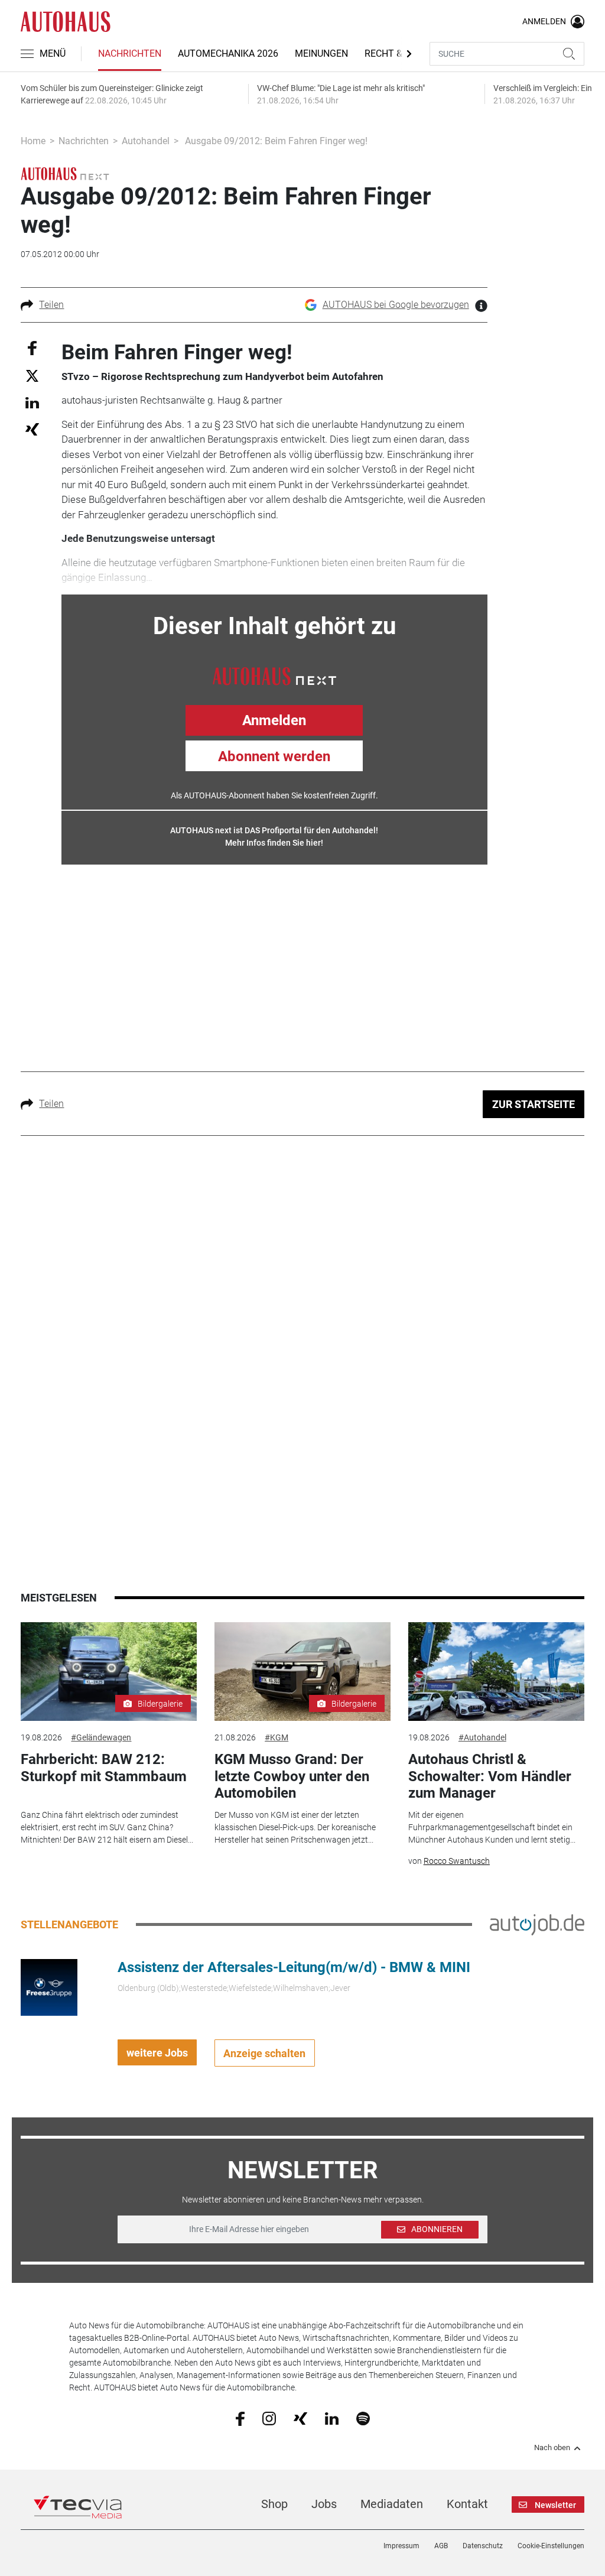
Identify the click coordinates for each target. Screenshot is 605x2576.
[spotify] (363, 2418)
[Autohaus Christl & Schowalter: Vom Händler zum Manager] (496, 1672)
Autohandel (146, 141)
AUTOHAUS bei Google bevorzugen (396, 305)
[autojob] (537, 1924)
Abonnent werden (274, 756)
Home (33, 141)
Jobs (324, 2504)
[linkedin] (332, 2418)
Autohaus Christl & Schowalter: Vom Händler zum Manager (490, 1776)
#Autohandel (482, 1737)
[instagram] (269, 2418)
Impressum (401, 2546)
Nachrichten (130, 53)
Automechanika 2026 (228, 53)
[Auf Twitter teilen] (32, 376)
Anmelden (274, 720)
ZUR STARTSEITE (534, 1104)
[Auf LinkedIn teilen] (32, 402)
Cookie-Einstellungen (551, 2546)
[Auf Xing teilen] (32, 429)
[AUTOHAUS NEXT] (274, 675)
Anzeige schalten (264, 2053)
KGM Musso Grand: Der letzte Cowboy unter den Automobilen (292, 1776)
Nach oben (552, 2448)
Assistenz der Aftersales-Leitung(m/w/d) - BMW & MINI (294, 1967)
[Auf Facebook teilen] (32, 347)
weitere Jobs (157, 2053)
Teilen (51, 305)
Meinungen (321, 53)
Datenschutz (483, 2546)
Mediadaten (392, 2504)
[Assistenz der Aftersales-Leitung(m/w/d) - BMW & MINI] (49, 1987)
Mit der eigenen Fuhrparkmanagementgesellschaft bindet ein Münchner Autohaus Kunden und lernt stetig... (492, 1827)
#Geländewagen (101, 1737)
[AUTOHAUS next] (65, 173)
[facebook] (240, 2418)
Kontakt (467, 2504)
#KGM (277, 1737)
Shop (274, 2504)
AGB (441, 2546)
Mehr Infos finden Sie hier (273, 843)
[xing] (300, 2418)
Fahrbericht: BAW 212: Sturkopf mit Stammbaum (104, 1768)
